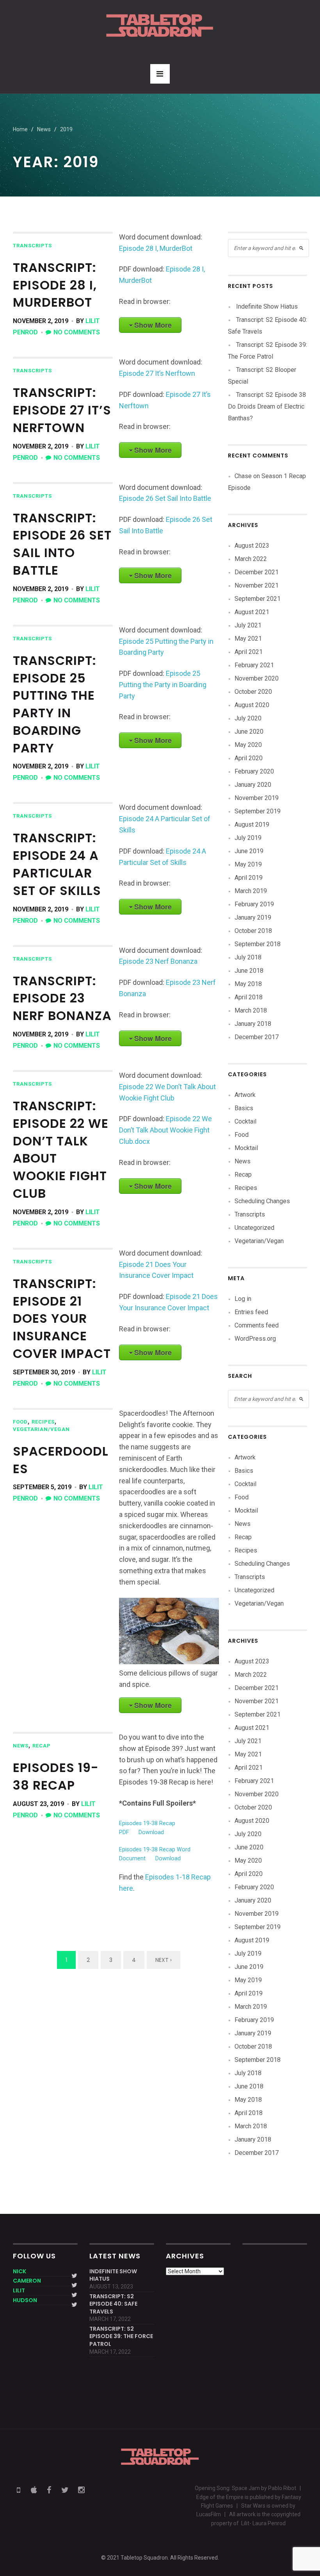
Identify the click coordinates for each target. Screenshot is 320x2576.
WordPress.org (255, 1339)
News (21, 1746)
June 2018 (249, 971)
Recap (42, 1746)
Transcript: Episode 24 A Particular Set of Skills (57, 864)
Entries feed (251, 1312)
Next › (164, 1960)
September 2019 (258, 811)
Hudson (25, 2300)
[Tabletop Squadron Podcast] (160, 25)
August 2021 (252, 612)
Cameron (27, 2281)
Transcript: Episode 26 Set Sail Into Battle (62, 544)
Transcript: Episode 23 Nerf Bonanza (62, 998)
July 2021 (248, 625)
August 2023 (252, 546)
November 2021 (257, 585)
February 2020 (254, 771)
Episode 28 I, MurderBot (156, 248)
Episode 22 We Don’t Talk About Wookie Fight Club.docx (165, 1130)
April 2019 (249, 878)
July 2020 (248, 718)
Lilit (19, 2290)
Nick (20, 2271)
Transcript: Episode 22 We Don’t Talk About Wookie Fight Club (61, 1150)
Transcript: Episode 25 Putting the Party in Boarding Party (55, 704)
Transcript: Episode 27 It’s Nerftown (62, 410)
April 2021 (249, 652)
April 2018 (249, 997)
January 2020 (253, 785)
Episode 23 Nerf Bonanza (158, 961)
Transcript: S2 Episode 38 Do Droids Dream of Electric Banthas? (267, 406)
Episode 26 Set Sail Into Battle (165, 498)
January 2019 (253, 917)
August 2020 (252, 705)
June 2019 (249, 851)
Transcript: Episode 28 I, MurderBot (55, 285)
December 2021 (257, 572)
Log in (243, 1299)
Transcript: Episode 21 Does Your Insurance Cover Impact (62, 1318)
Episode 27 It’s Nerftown (157, 373)
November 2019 (257, 798)
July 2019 (248, 838)
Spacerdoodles (61, 1460)
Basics (244, 1108)
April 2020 (249, 758)
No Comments (77, 332)
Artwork (245, 1095)
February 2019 (254, 904)
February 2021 (254, 665)
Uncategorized (254, 1228)
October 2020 (253, 692)
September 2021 (258, 599)
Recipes (43, 1422)
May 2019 (248, 864)
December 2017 (257, 1037)
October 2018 (253, 931)
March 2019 (251, 891)
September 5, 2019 (42, 1487)
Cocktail (245, 1121)
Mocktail (246, 1148)
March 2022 (251, 559)
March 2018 (251, 1010)
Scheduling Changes (262, 1201)
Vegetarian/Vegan (41, 1429)
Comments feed (257, 1325)
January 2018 (253, 1024)
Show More (153, 325)
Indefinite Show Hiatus (267, 306)
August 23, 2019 (38, 1804)
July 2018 (248, 957)
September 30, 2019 (44, 1372)
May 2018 (248, 984)
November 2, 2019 (41, 321)
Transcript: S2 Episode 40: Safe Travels (113, 2304)
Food (20, 1422)
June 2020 (249, 732)
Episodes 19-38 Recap (56, 1776)
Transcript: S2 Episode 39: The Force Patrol (121, 2337)
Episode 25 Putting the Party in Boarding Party (163, 685)
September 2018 (258, 944)
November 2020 (257, 678)
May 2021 (248, 639)
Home (20, 129)
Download (151, 1832)
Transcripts (32, 246)
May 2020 (248, 745)
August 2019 (252, 824)
